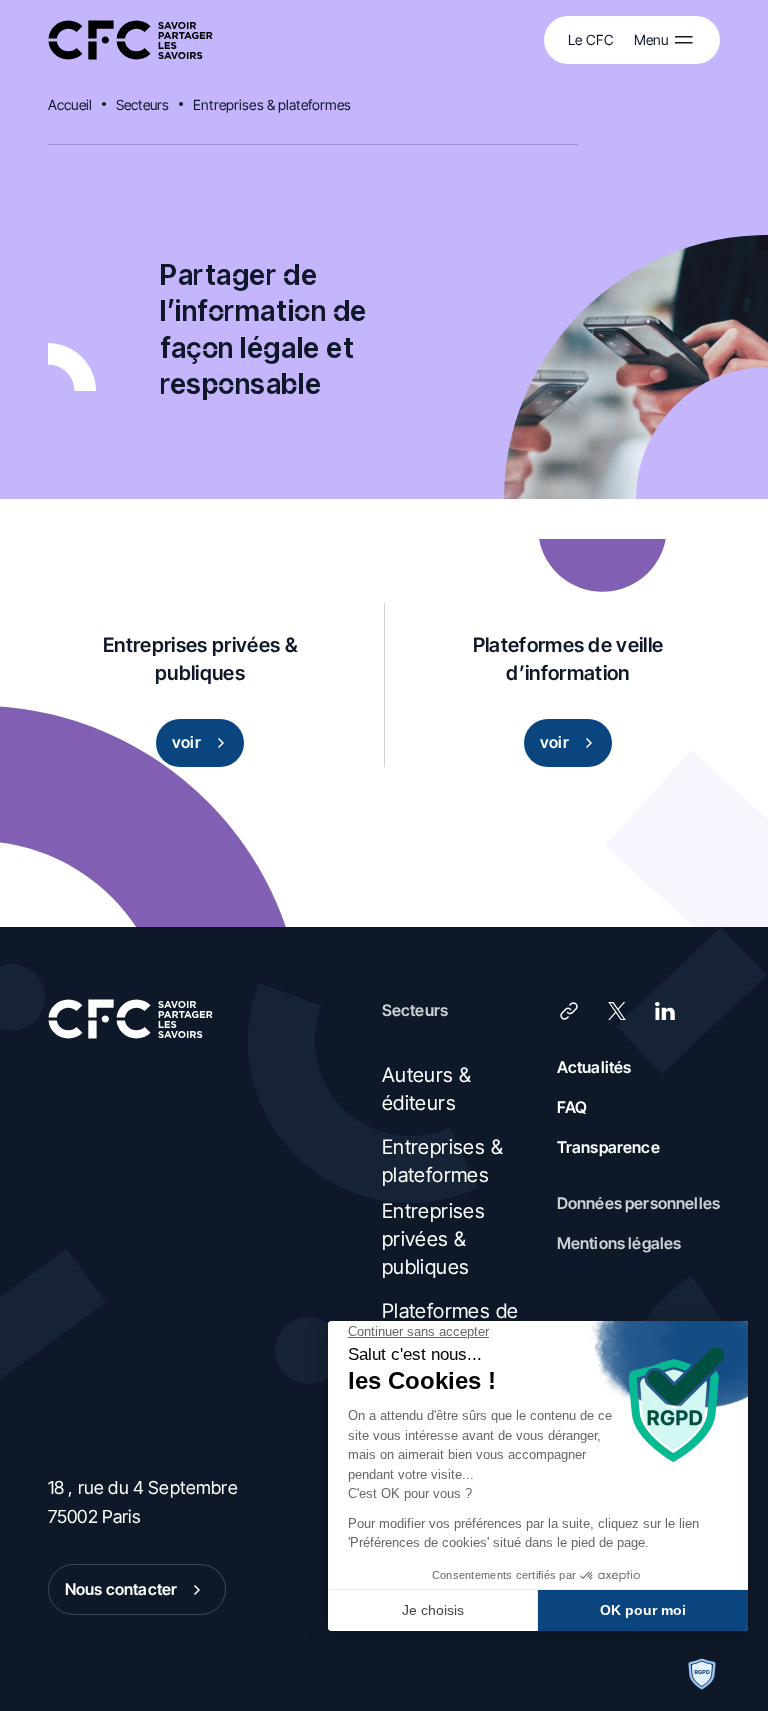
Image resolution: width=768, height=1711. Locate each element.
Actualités (594, 1067)
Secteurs (142, 104)
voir (186, 742)
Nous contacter (121, 1589)
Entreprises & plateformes (272, 104)
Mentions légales (619, 1243)
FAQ (572, 1107)
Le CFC (591, 39)
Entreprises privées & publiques (433, 1239)
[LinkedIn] (665, 1011)
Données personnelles (638, 1203)
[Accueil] (130, 40)
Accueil (70, 104)
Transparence (608, 1147)
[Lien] (569, 1011)
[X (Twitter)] (617, 1011)
